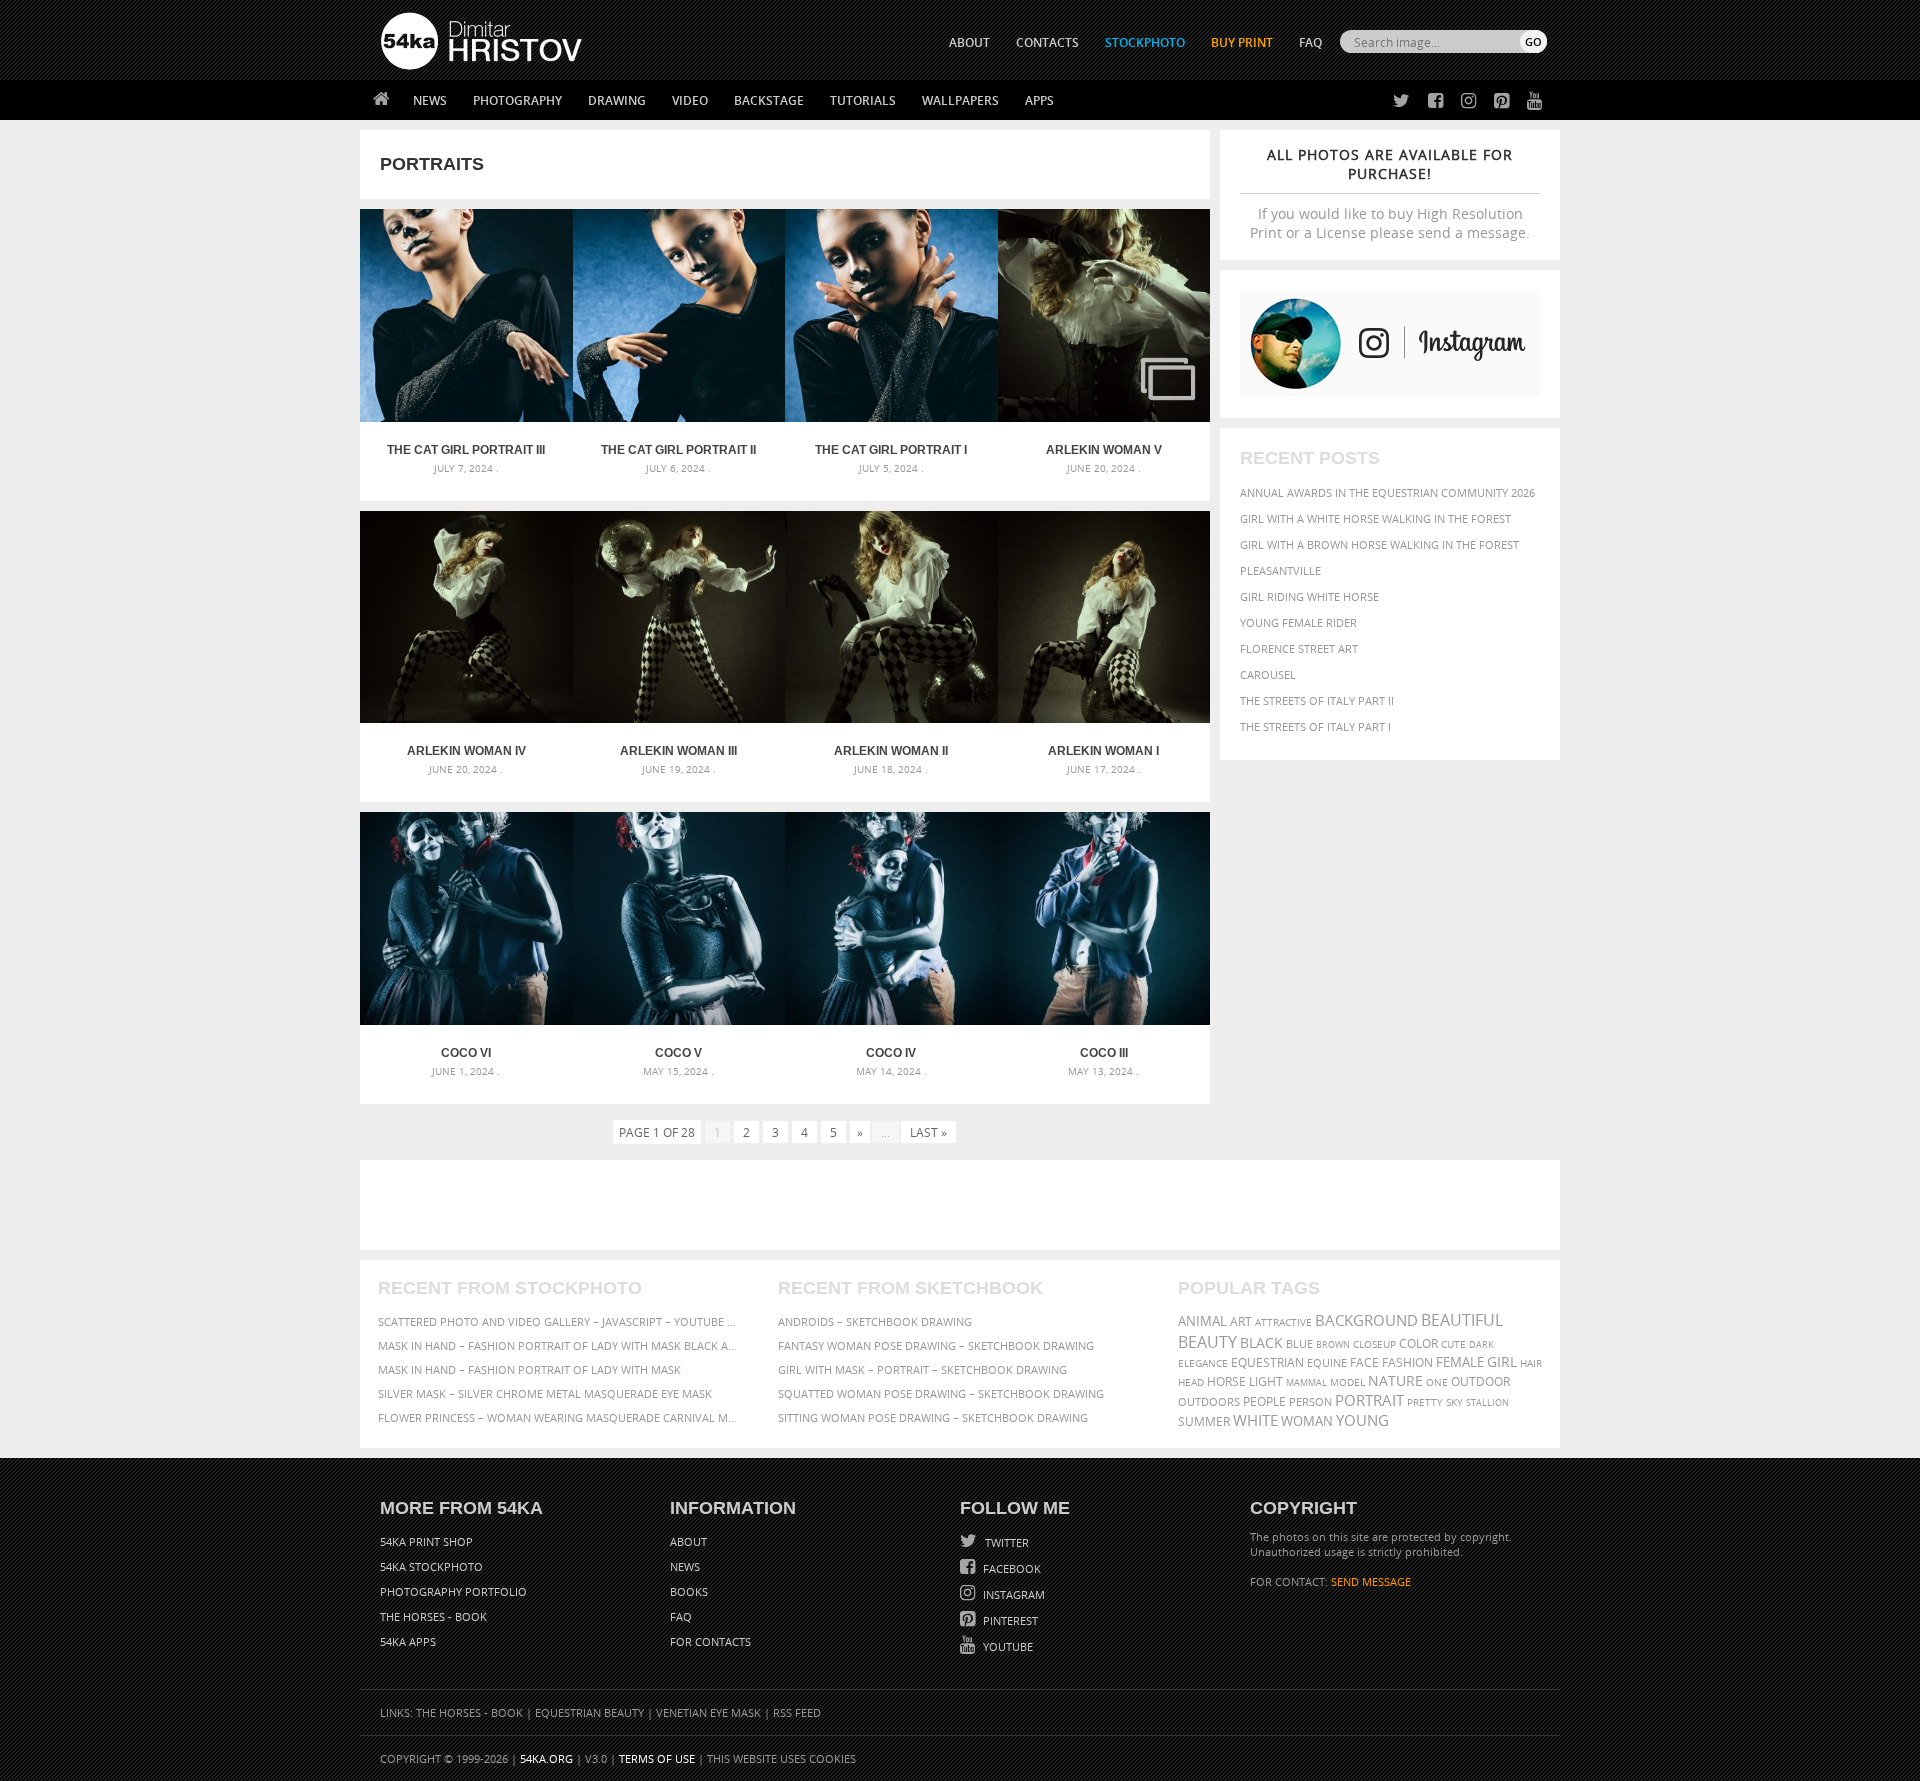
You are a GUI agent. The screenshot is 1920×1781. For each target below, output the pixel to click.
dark (1481, 1344)
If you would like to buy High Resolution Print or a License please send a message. (1390, 193)
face (1364, 1362)
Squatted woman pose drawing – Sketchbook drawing (941, 1393)
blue (1299, 1343)
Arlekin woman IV (466, 751)
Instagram (1012, 1594)
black (1261, 1342)
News (430, 100)
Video (690, 100)
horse (1226, 1381)
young (1362, 1420)
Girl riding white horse (1309, 596)
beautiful (1462, 1320)
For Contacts (710, 1641)
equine (1327, 1362)
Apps (1039, 100)
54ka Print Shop (426, 1541)
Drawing (617, 100)
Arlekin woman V (1104, 450)
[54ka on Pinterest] (1497, 101)
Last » (928, 1132)
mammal (1306, 1382)
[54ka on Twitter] (1397, 101)
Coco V (678, 1053)
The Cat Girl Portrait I (891, 450)
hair (1531, 1363)
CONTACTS (1047, 42)
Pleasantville (1280, 570)
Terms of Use (657, 1758)
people (1264, 1401)
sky (1454, 1402)
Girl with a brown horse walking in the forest (1379, 544)
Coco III (1104, 1053)
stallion (1487, 1402)
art (1241, 1321)
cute (1453, 1344)
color (1418, 1343)
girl (1502, 1362)
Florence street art (1299, 648)
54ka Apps (408, 1641)
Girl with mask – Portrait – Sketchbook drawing (922, 1369)
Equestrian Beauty (589, 1712)
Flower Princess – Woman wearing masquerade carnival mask (560, 1417)
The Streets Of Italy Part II (1317, 700)
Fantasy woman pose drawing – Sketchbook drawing (936, 1345)
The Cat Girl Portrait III (466, 450)
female (1460, 1362)
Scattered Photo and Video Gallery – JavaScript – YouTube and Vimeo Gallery (560, 1321)
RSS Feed (797, 1712)
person (1310, 1401)
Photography (517, 100)
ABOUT (969, 42)
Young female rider (1298, 622)
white (1255, 1420)
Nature (1395, 1380)
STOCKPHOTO (1145, 42)
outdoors (1209, 1402)
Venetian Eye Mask (708, 1712)
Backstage (769, 100)
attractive (1283, 1322)
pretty (1425, 1402)
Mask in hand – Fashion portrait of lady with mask (529, 1369)
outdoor (1480, 1381)
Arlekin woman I (1103, 751)
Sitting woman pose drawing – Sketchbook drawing (933, 1417)
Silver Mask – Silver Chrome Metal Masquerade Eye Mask (545, 1393)
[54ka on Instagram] (1464, 101)
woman (1307, 1421)
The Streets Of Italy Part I (1315, 726)
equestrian (1267, 1362)
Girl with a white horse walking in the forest (1375, 518)
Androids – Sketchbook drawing (875, 1321)
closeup (1374, 1344)
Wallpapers (960, 100)
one (1437, 1382)
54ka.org (546, 1758)
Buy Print (1242, 42)
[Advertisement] (964, 1205)
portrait (1369, 1400)
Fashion (1407, 1362)
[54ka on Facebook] (1431, 101)
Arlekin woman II (891, 751)
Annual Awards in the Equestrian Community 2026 (1387, 492)
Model (1347, 1382)
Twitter (1005, 1542)
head (1191, 1382)
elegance (1203, 1363)
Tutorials (863, 100)
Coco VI (466, 1053)
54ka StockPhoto (431, 1566)
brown (1333, 1344)
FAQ (1310, 42)
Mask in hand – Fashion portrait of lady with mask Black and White (560, 1345)
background (1366, 1320)
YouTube (1006, 1646)
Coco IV (891, 1053)
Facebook (1010, 1568)
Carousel (1268, 674)
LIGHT (1266, 1381)
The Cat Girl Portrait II (678, 450)
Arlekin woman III (678, 751)
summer (1204, 1421)
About (688, 1541)
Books (689, 1591)
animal (1202, 1321)
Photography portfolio (453, 1591)
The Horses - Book (433, 1616)
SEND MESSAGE (1371, 1581)
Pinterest (1009, 1620)
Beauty (1207, 1342)
